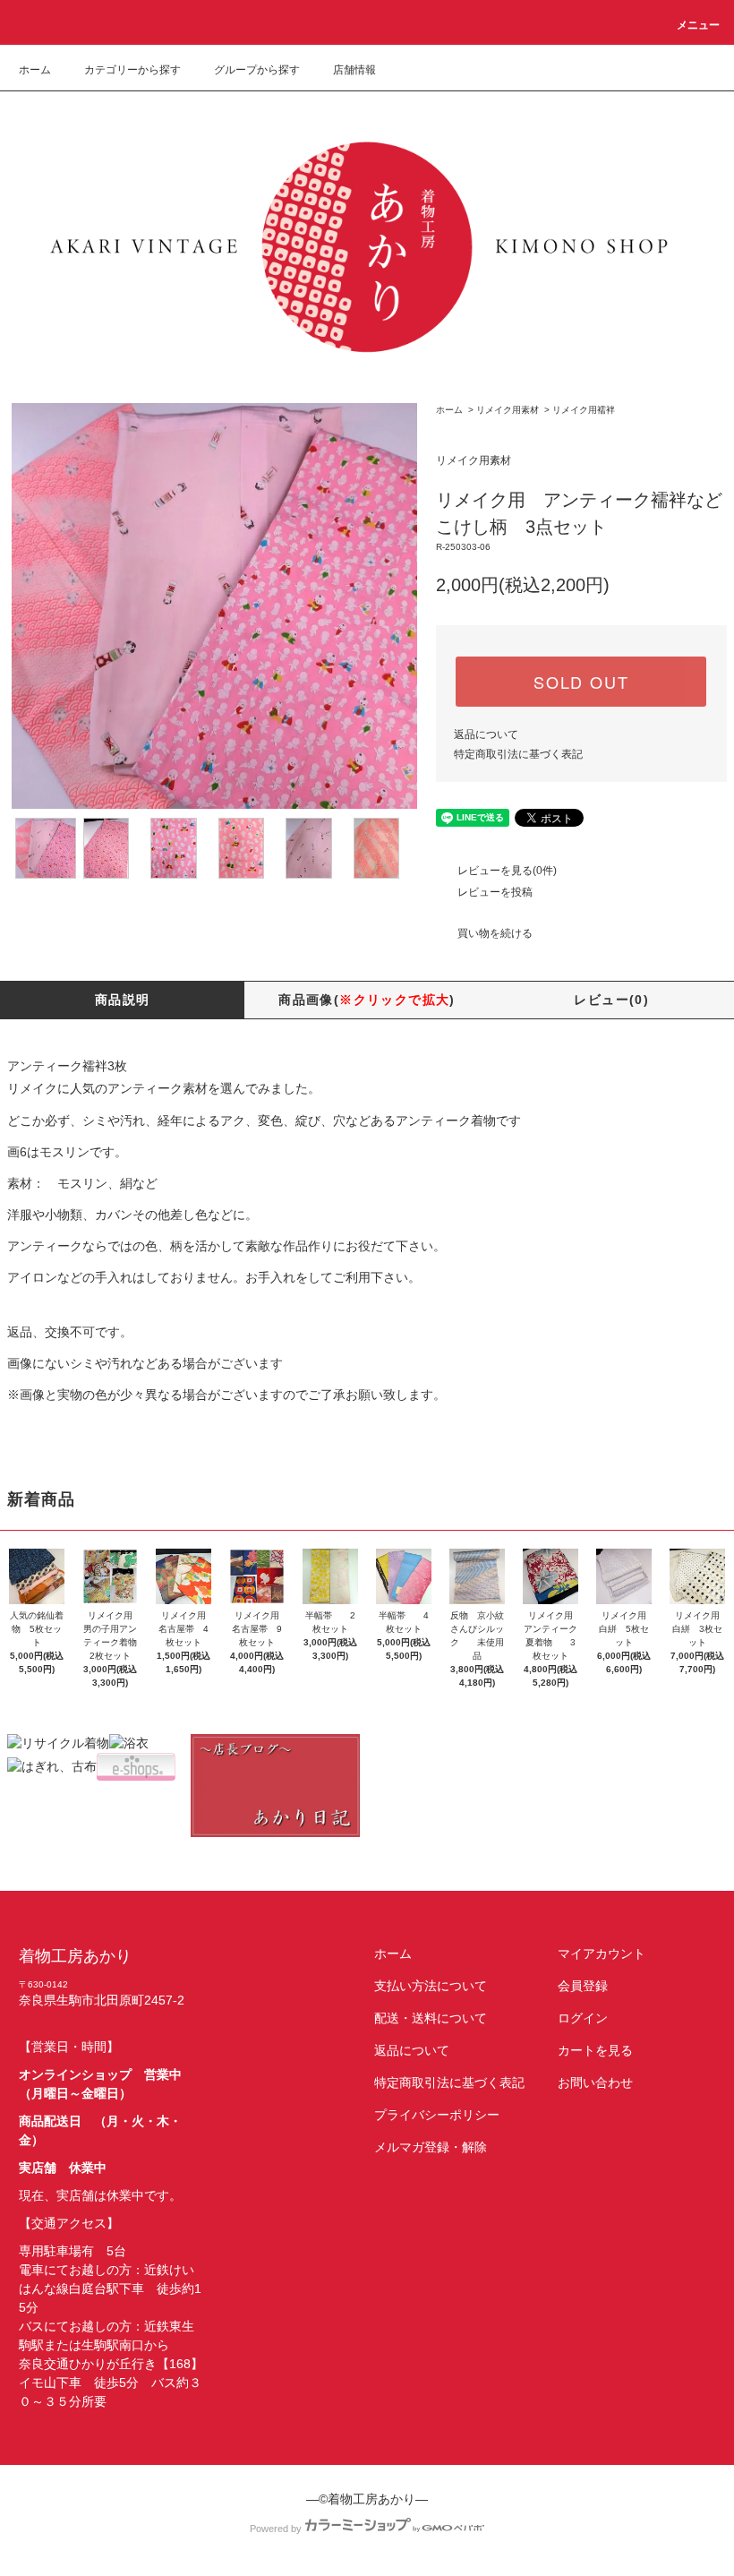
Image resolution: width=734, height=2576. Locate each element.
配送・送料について (431, 2018)
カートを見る (595, 2050)
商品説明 (123, 1000)
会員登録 (583, 1986)
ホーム (35, 70)
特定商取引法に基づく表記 (518, 754)
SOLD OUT (581, 682)
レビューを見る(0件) (507, 871)
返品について (486, 734)
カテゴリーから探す (132, 70)
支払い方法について (431, 1986)
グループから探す (257, 70)
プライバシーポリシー (437, 2115)
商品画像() (367, 1000)
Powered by (276, 2529)
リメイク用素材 (508, 410)
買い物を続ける (495, 933)
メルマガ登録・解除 (431, 2147)
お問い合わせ (595, 2082)
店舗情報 (354, 70)
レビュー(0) (611, 1000)
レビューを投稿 (495, 892)
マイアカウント (602, 1953)
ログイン (583, 2018)
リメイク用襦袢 (584, 410)
